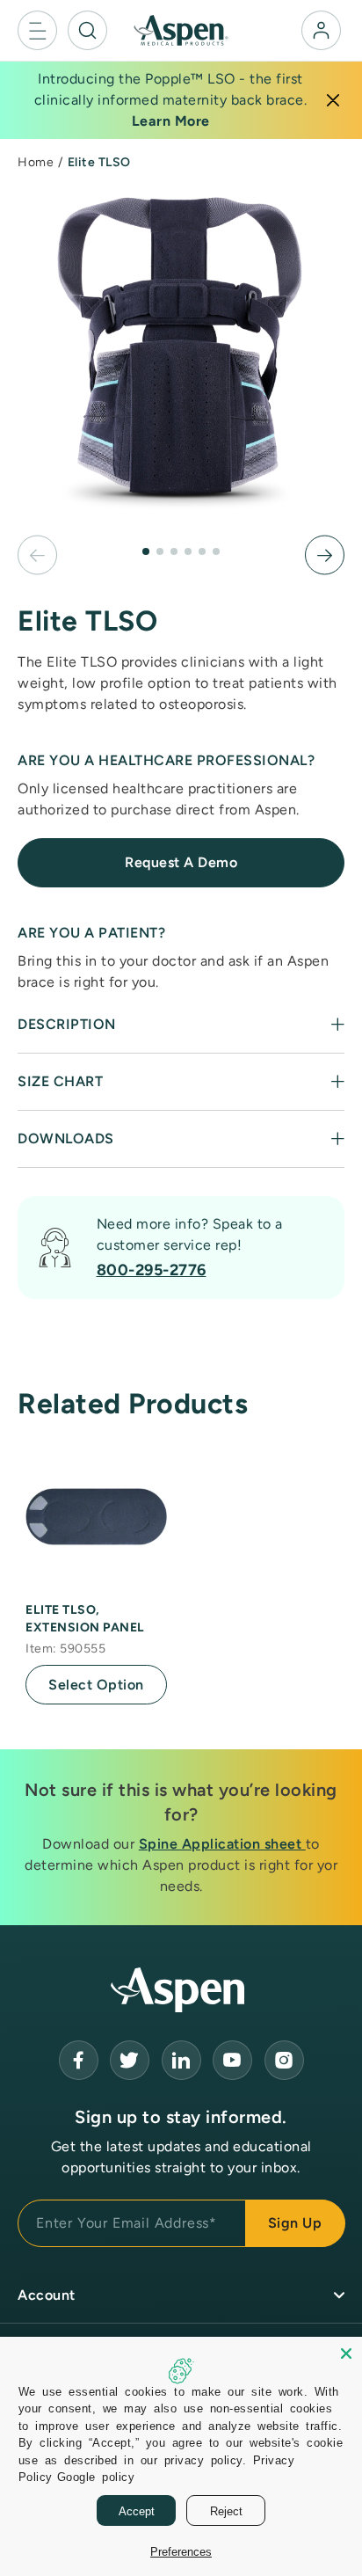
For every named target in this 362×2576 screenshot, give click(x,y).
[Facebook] (79, 2060)
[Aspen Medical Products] (181, 29)
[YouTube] (181, 2060)
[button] (37, 30)
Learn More (171, 121)
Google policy (96, 2476)
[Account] (321, 30)
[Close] (333, 100)
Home (36, 162)
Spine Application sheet (222, 1844)
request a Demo (181, 862)
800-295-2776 (152, 1270)
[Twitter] (130, 2060)
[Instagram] (284, 2060)
